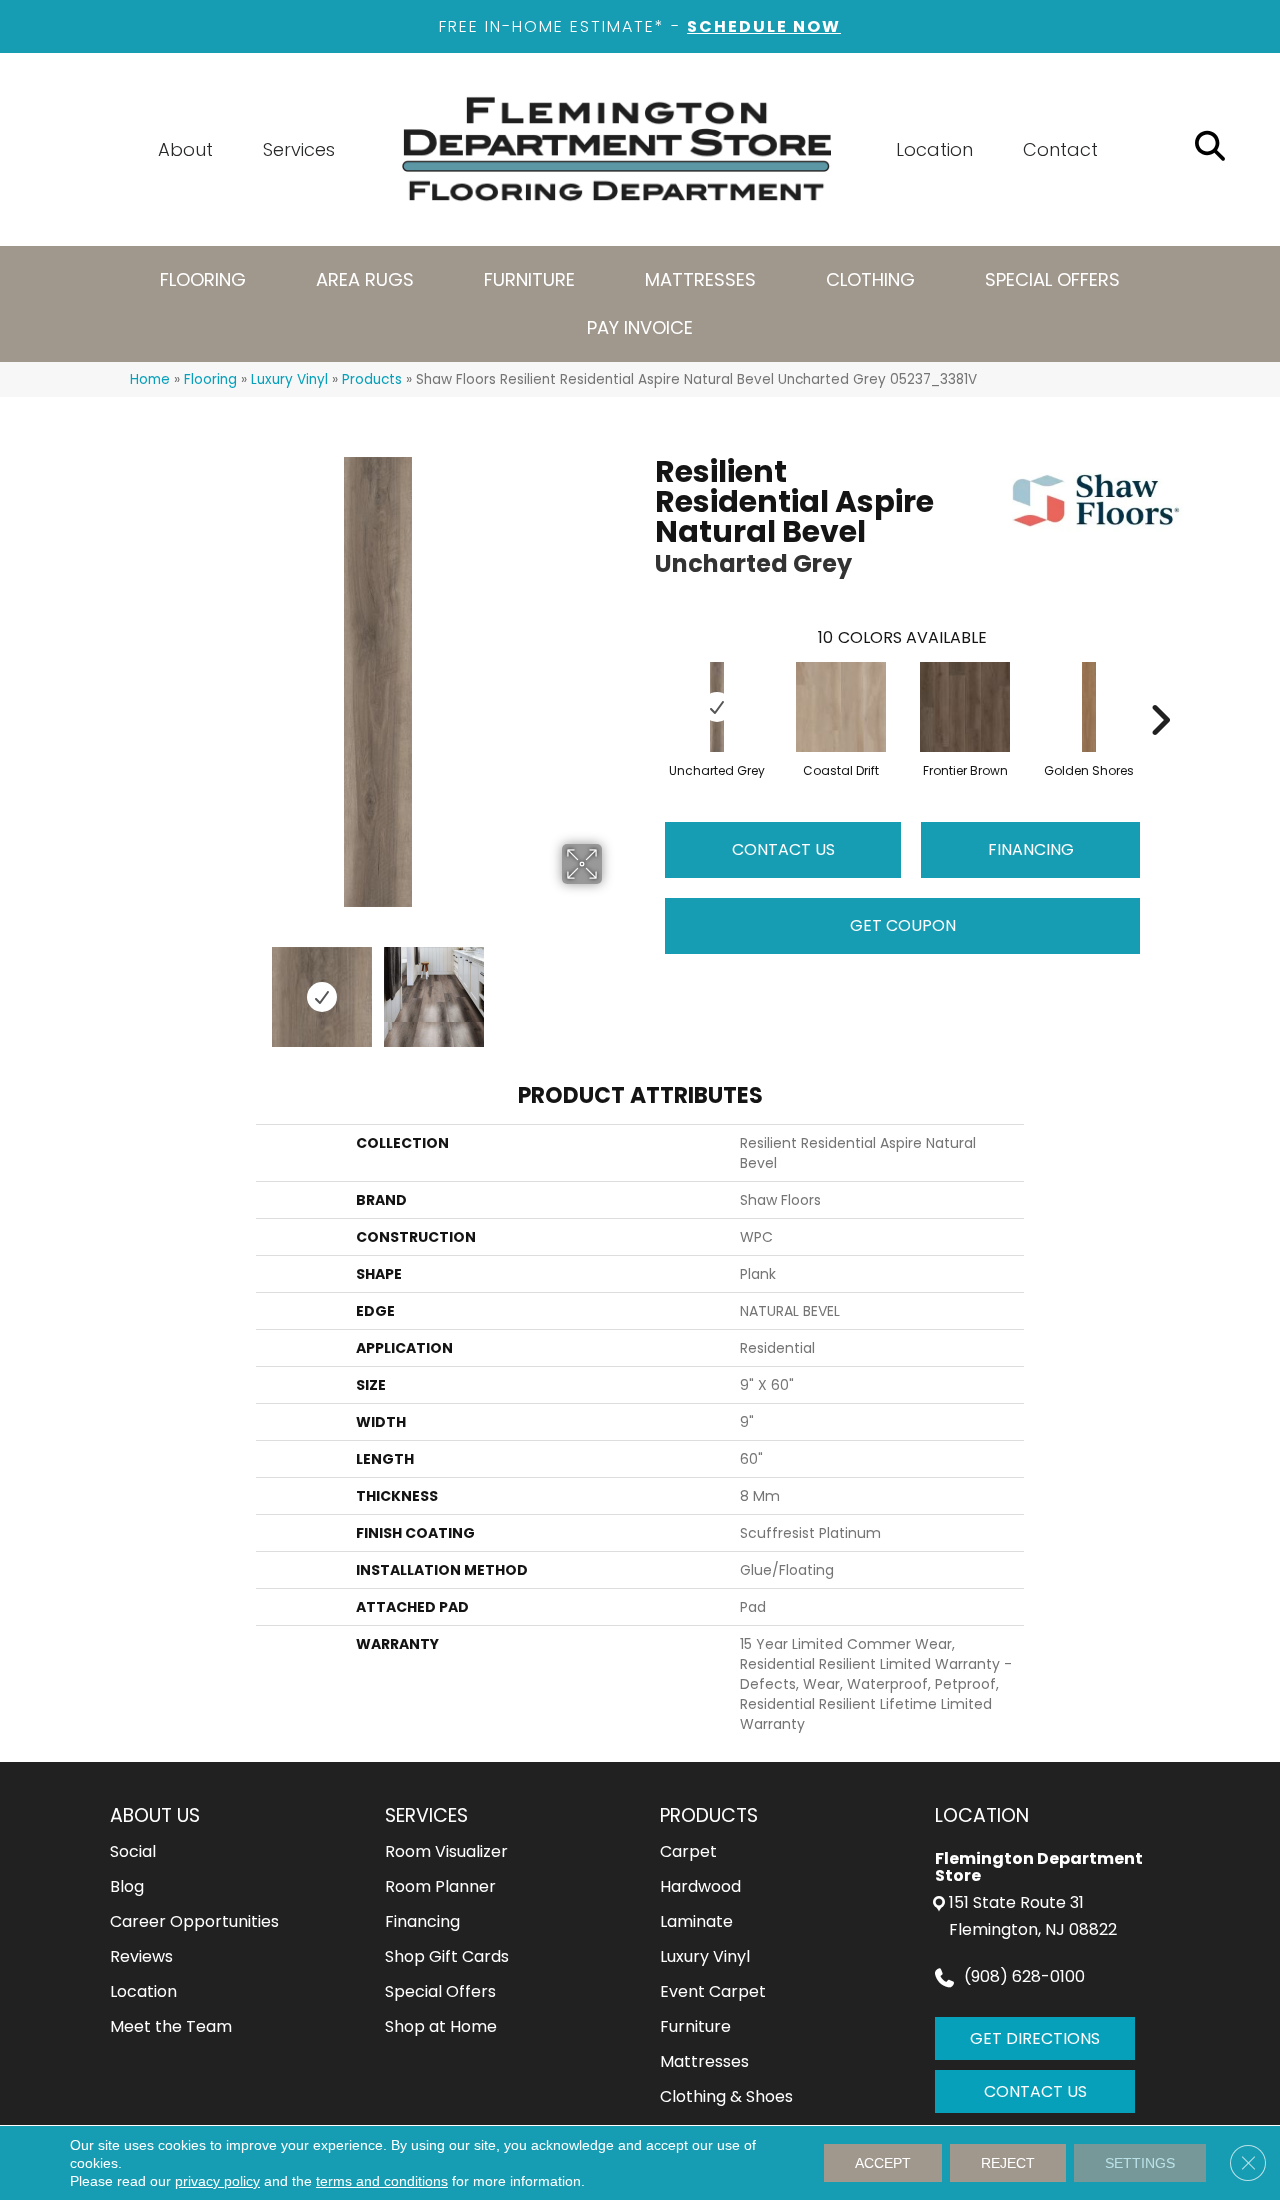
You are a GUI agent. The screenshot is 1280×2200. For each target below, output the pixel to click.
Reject (1008, 2163)
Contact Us (783, 849)
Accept (883, 2163)
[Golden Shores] (1089, 707)
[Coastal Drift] (841, 707)
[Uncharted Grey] (717, 707)
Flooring (210, 379)
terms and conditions (382, 2181)
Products (372, 379)
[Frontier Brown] (965, 707)
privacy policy (217, 2181)
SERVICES (426, 1815)
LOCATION (982, 1815)
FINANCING (1031, 849)
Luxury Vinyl (289, 379)
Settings (1140, 2163)
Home (150, 379)
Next (615, 987)
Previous (140, 987)
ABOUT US (155, 1815)
